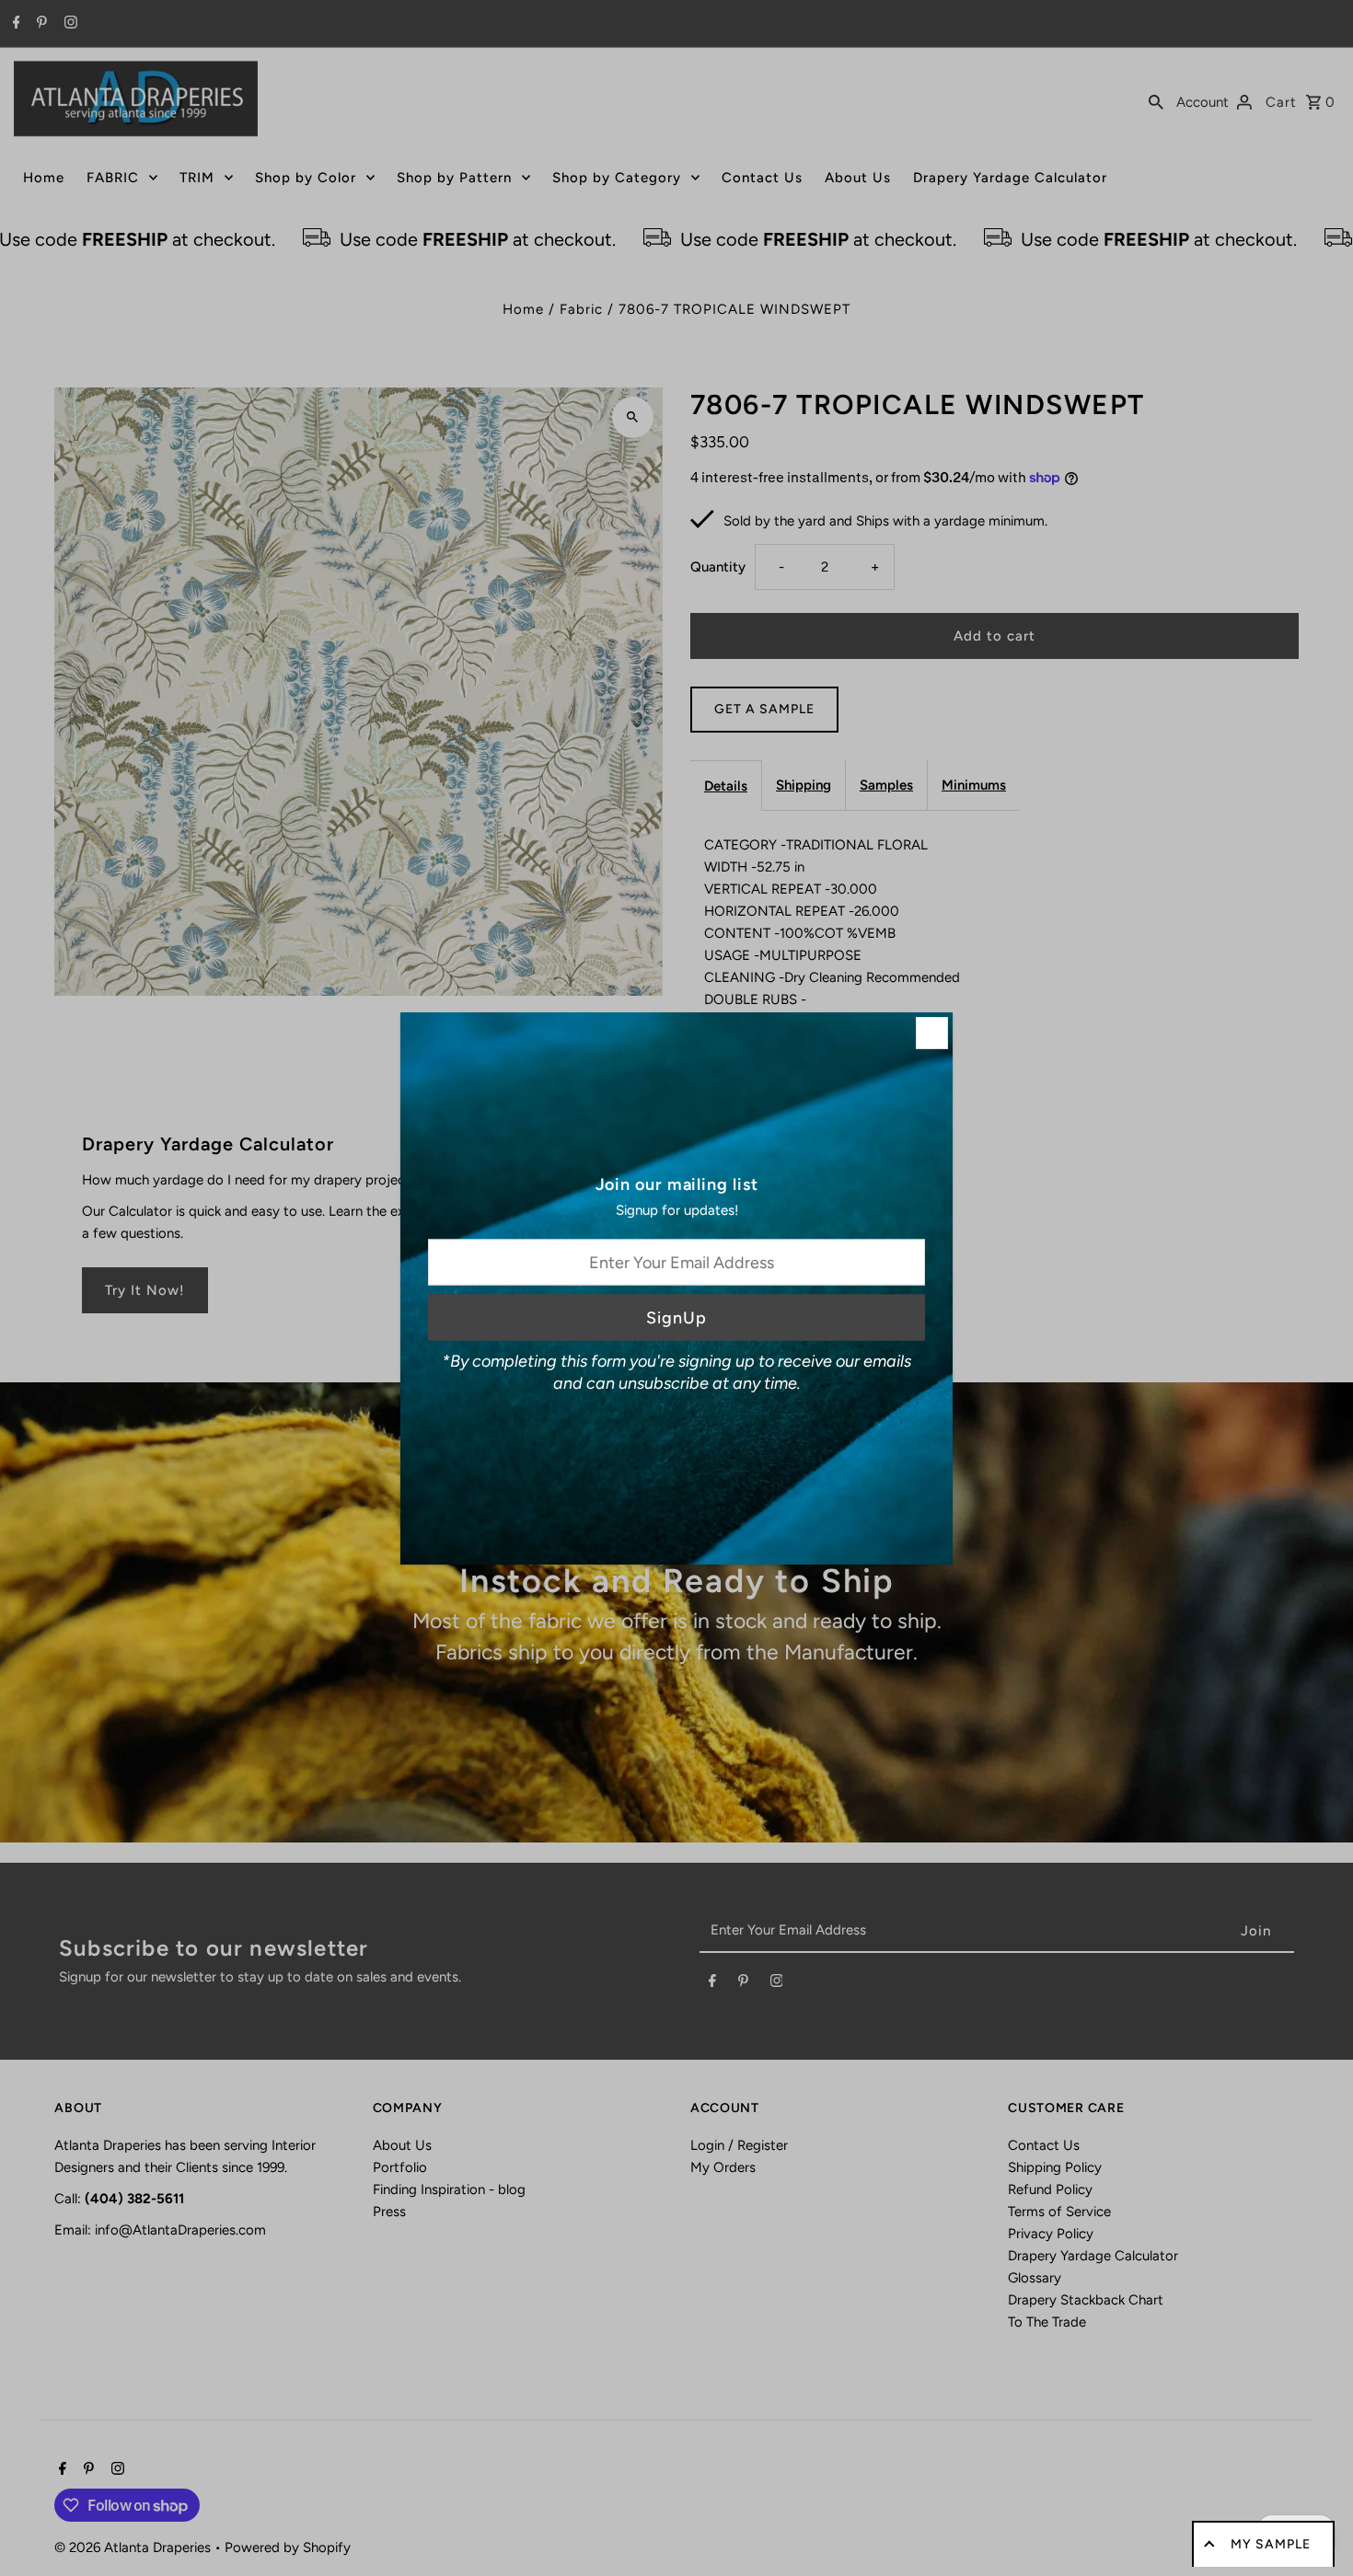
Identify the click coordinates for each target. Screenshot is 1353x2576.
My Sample (1271, 2544)
